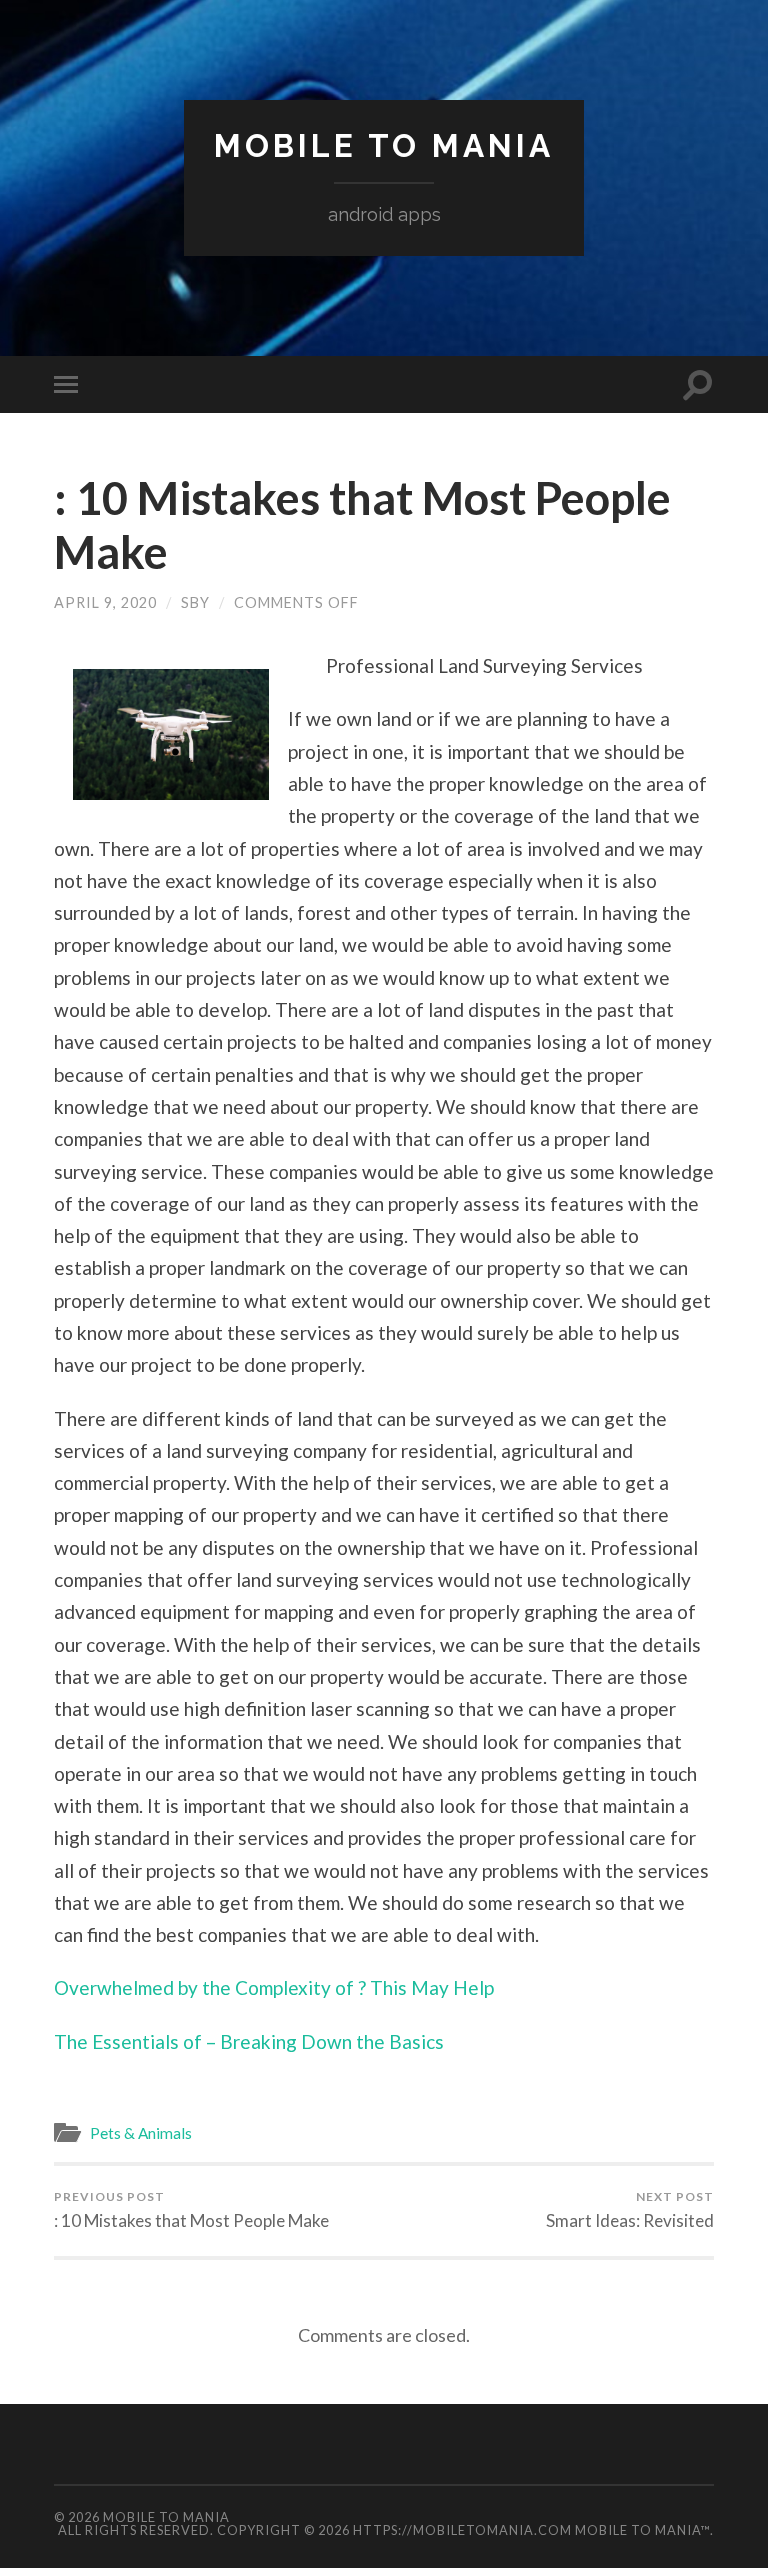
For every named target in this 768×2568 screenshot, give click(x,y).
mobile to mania (384, 145)
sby (195, 602)
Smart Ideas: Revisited (630, 2210)
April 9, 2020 (105, 602)
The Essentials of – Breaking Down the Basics (249, 2041)
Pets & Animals (141, 2133)
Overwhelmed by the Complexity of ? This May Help (274, 1987)
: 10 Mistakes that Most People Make (191, 2210)
